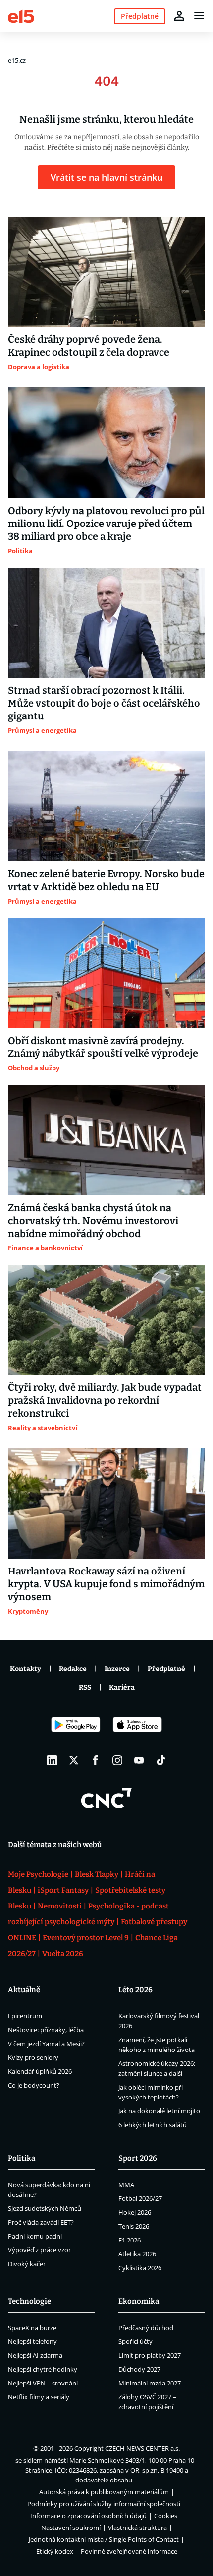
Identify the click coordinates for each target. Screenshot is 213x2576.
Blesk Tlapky (97, 1874)
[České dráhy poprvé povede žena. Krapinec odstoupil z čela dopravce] (106, 272)
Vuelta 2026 (63, 1954)
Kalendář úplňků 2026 (40, 2071)
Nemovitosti (60, 1906)
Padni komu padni (35, 2236)
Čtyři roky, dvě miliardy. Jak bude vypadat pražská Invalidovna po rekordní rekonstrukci (105, 1400)
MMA (126, 2185)
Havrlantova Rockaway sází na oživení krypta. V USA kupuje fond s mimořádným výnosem (106, 1584)
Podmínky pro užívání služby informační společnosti (104, 2504)
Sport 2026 (138, 2158)
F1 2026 (130, 2240)
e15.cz (17, 60)
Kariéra (122, 1688)
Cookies (166, 2516)
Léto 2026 (135, 1990)
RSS (85, 1688)
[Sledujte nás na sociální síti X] (74, 1760)
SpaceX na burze (32, 2328)
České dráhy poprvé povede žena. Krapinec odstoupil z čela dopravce (89, 346)
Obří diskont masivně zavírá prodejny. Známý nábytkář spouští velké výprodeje (103, 1047)
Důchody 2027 (139, 2369)
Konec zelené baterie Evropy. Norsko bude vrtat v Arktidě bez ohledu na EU (106, 880)
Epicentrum (25, 2016)
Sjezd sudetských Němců (45, 2208)
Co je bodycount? (34, 2085)
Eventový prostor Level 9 (86, 1938)
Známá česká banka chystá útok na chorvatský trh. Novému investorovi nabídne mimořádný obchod (93, 1221)
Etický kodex (55, 2551)
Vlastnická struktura (137, 2528)
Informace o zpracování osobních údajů (88, 2516)
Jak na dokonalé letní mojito (159, 2111)
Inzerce (117, 1669)
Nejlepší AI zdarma (35, 2355)
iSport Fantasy (63, 1890)
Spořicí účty (135, 2341)
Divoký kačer (27, 2264)
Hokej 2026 (135, 2212)
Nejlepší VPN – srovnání (43, 2383)
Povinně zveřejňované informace (129, 2551)
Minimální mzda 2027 (150, 2383)
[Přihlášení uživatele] (179, 16)
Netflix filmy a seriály (39, 2397)
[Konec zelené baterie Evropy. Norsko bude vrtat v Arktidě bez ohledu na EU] (106, 806)
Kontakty (26, 1669)
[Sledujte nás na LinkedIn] (52, 1760)
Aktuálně (24, 1990)
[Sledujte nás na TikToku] (161, 1760)
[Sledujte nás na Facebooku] (96, 1760)
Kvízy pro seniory (33, 2057)
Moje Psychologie (38, 1874)
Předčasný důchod (146, 2328)
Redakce (73, 1669)
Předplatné (166, 1669)
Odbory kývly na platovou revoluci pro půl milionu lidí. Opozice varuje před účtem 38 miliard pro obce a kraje (106, 524)
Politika (22, 2158)
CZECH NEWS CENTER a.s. (142, 2448)
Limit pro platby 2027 (150, 2355)
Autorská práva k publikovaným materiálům (104, 2492)
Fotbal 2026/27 (140, 2198)
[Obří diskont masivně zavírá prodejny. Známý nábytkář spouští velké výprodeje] (106, 973)
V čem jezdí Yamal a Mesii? (46, 2044)
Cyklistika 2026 (140, 2268)
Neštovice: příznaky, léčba (46, 2030)
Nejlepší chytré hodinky (43, 2369)
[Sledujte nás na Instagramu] (117, 1760)
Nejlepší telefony (32, 2341)
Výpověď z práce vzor (39, 2250)
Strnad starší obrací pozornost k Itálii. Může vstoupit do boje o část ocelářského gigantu (104, 703)
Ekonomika (139, 2301)
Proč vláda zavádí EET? (41, 2222)
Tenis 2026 (134, 2226)
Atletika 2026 (137, 2254)
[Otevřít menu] (199, 16)
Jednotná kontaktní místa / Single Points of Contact (104, 2539)
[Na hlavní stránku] (21, 16)
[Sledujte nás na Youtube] (139, 1760)
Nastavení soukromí (71, 2528)
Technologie (29, 2301)
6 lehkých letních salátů (153, 2125)
